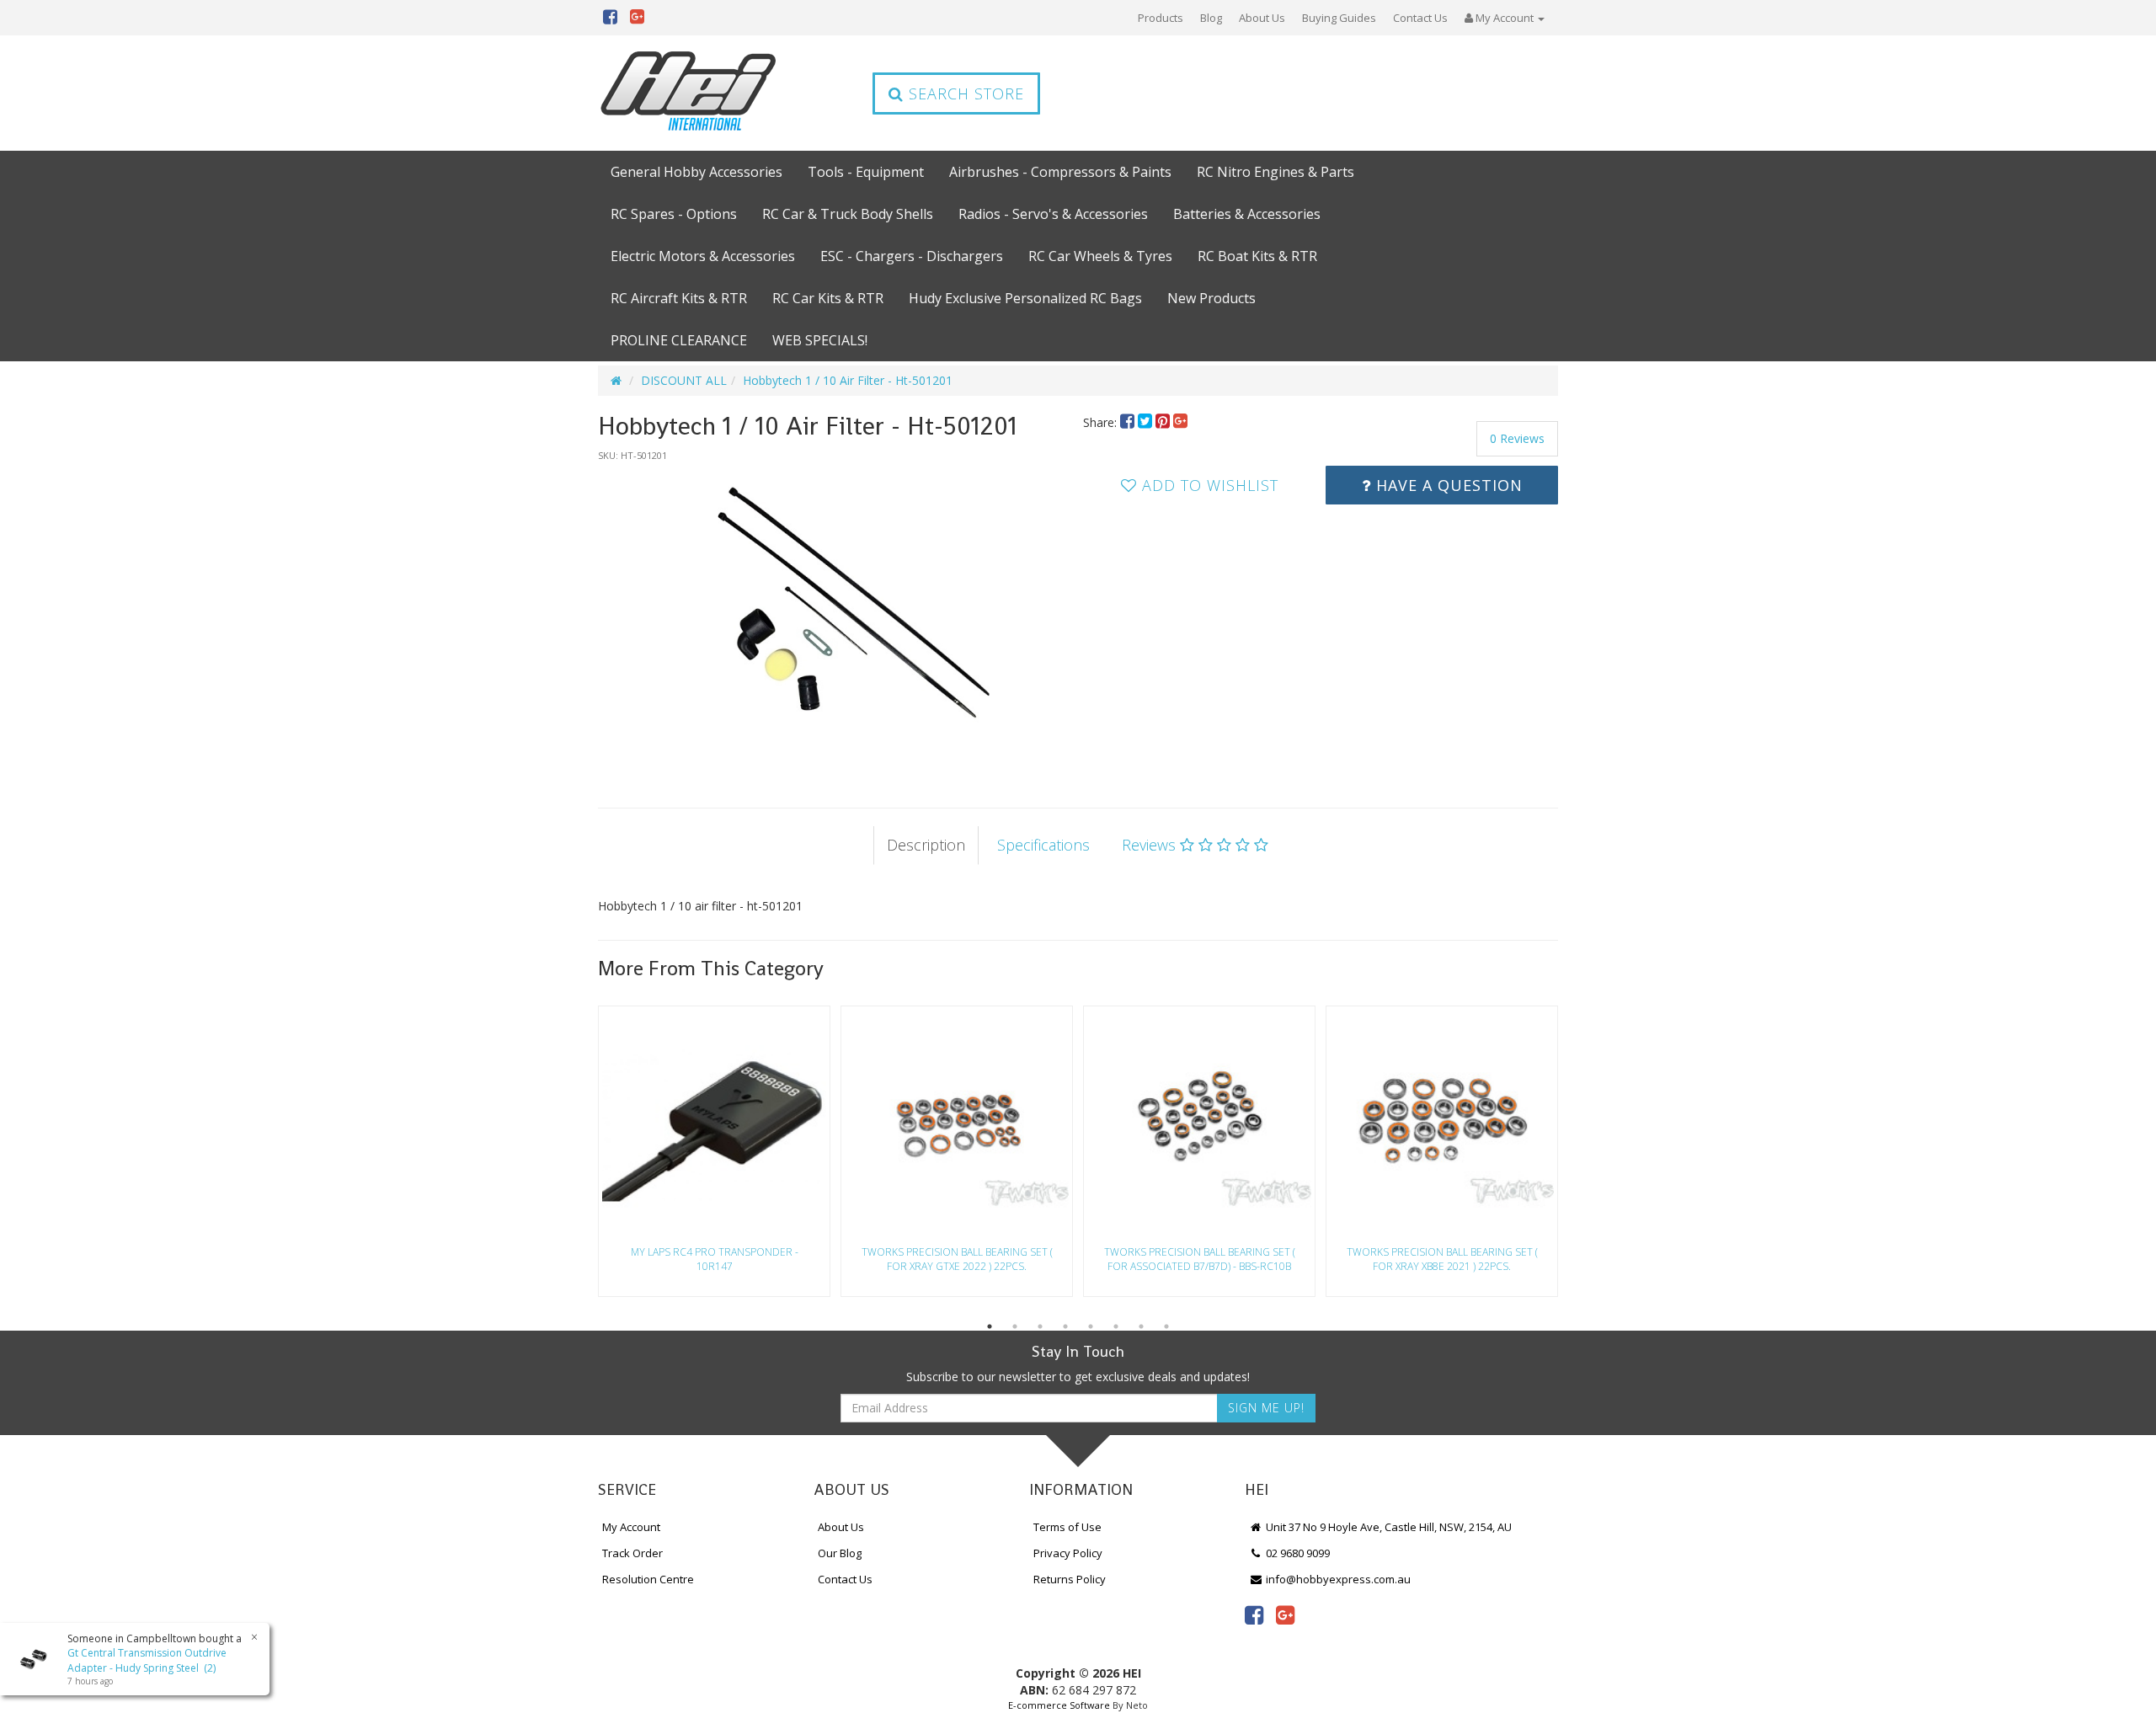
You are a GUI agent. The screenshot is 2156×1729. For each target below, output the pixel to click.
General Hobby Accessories (696, 172)
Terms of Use (1067, 1527)
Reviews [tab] (1151, 845)
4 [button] (1065, 1326)
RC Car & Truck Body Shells (848, 214)
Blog (1211, 18)
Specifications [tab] (1043, 845)
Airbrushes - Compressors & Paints (1060, 172)
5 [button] (1091, 1326)
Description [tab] (926, 845)
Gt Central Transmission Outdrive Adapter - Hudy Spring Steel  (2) (147, 1660)
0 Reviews (1517, 438)
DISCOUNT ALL (684, 380)
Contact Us (1420, 18)
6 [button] (1116, 1326)
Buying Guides (1339, 18)
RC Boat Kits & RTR (1257, 256)
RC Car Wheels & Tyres (1100, 256)
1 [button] (990, 1326)
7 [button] (1141, 1326)
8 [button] (1166, 1326)
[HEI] (689, 93)
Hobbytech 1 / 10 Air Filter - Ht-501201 (848, 380)
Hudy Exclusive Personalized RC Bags (1025, 298)
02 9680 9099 (1297, 1553)
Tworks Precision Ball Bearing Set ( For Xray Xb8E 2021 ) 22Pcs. (1442, 1259)
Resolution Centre (648, 1579)
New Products (1211, 298)
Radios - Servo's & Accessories (1053, 214)
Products (1161, 18)
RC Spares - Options (674, 214)
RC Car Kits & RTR (828, 298)
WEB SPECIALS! (820, 340)
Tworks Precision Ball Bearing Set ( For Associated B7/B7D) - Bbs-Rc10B (1200, 1259)
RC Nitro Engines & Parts (1275, 172)
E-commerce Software (1059, 1705)
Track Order (632, 1553)
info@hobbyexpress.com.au (1337, 1579)
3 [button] (1040, 1326)
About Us (1262, 18)
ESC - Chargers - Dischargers (912, 256)
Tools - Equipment (866, 172)
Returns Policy (1070, 1579)
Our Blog (840, 1553)
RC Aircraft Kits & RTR (679, 298)
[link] (1254, 1614)
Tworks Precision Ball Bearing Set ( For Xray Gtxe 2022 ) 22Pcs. (957, 1259)
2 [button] (1015, 1326)
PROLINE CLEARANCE (679, 340)
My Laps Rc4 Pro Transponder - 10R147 (715, 1259)
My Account (631, 1527)
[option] (835, 618)
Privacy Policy (1068, 1553)
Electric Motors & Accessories (703, 256)
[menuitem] (1129, 422)
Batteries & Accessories (1247, 214)
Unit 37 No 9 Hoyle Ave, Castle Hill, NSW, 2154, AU (1388, 1527)
